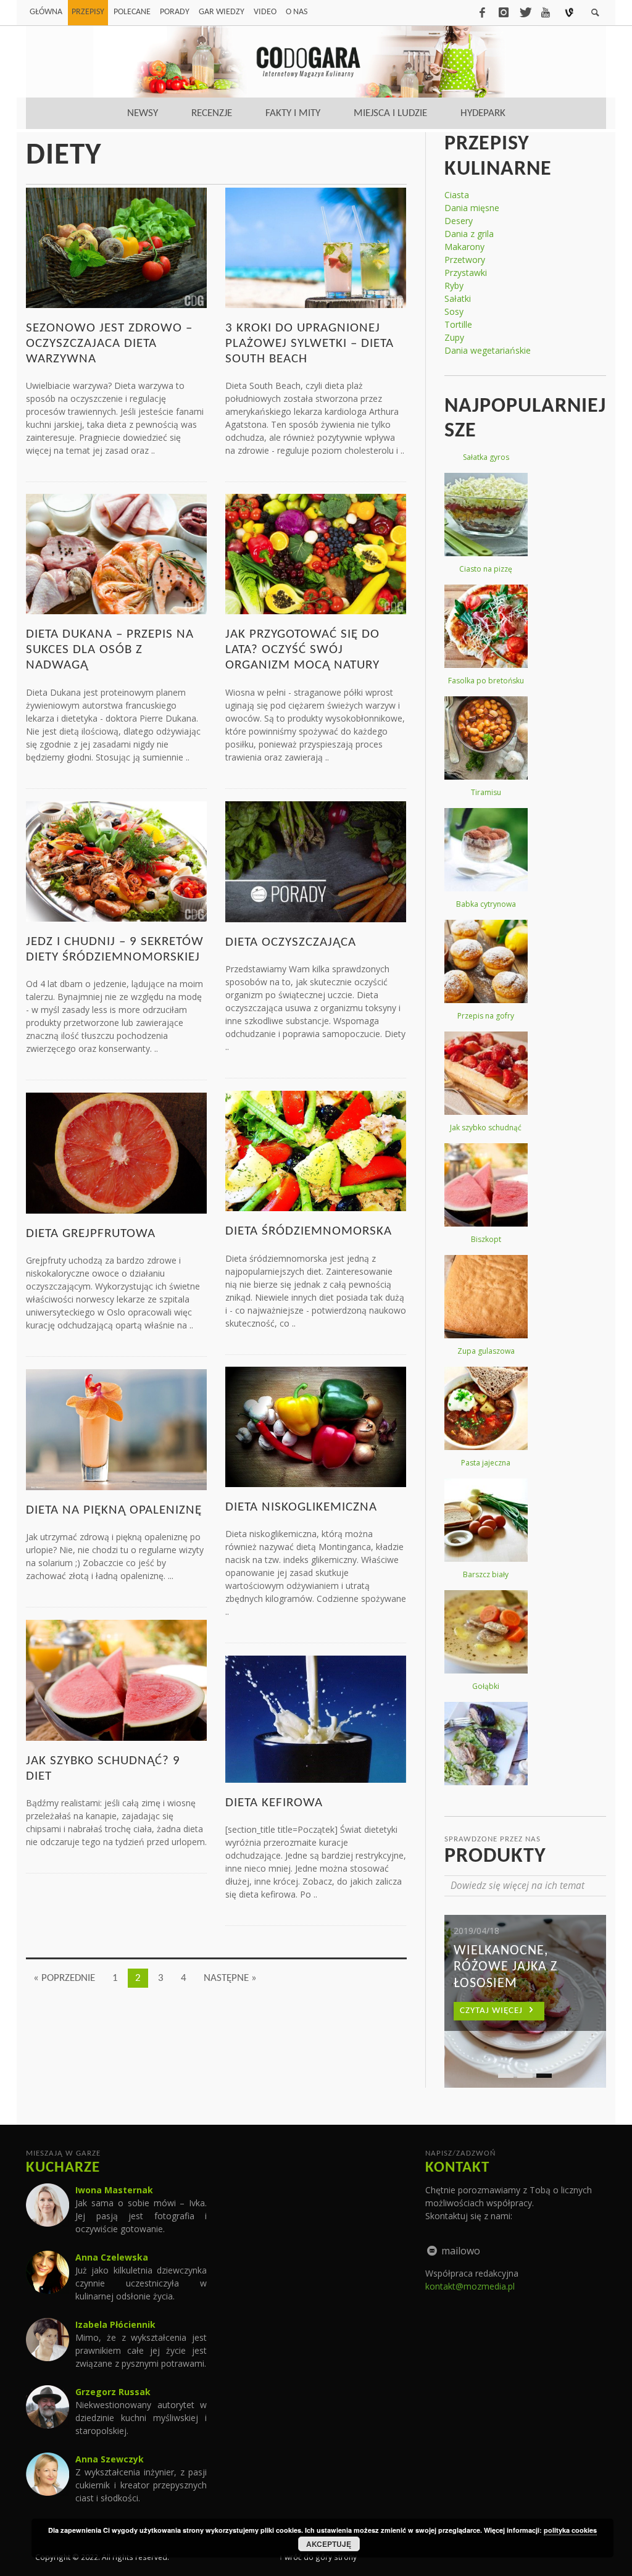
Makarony (464, 247)
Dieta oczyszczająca (291, 942)
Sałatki (458, 298)
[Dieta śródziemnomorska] (316, 1150)
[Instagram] (504, 12)
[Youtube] (546, 12)
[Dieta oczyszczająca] (316, 861)
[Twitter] (525, 12)
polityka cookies (570, 2530)
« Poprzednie (64, 1978)
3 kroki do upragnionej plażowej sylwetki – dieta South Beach (310, 344)
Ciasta (457, 195)
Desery (459, 221)
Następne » (230, 1978)
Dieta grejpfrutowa (91, 1234)
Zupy (454, 337)
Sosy (454, 311)
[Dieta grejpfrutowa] (116, 1152)
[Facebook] (482, 12)
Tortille (458, 324)
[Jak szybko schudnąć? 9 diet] (116, 1679)
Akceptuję (329, 2544)
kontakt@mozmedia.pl (470, 2286)
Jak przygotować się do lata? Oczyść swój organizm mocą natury (302, 650)
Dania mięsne (472, 208)
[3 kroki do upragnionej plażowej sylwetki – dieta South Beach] (316, 247)
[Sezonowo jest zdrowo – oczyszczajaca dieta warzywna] (116, 247)
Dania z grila (469, 234)
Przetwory (465, 260)
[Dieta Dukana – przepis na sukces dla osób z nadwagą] (116, 553)
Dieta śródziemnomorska (309, 1231)
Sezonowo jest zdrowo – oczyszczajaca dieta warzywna (109, 344)
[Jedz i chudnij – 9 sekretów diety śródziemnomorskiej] (116, 860)
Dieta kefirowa (274, 1803)
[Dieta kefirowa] (316, 1718)
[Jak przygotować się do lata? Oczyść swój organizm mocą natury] (316, 553)
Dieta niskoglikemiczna (301, 1507)
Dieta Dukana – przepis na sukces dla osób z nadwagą (110, 650)
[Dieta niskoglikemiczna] (316, 1426)
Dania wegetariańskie (488, 350)
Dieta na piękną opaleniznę (114, 1510)
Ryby (454, 286)
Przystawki (466, 273)
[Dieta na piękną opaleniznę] (116, 1429)
